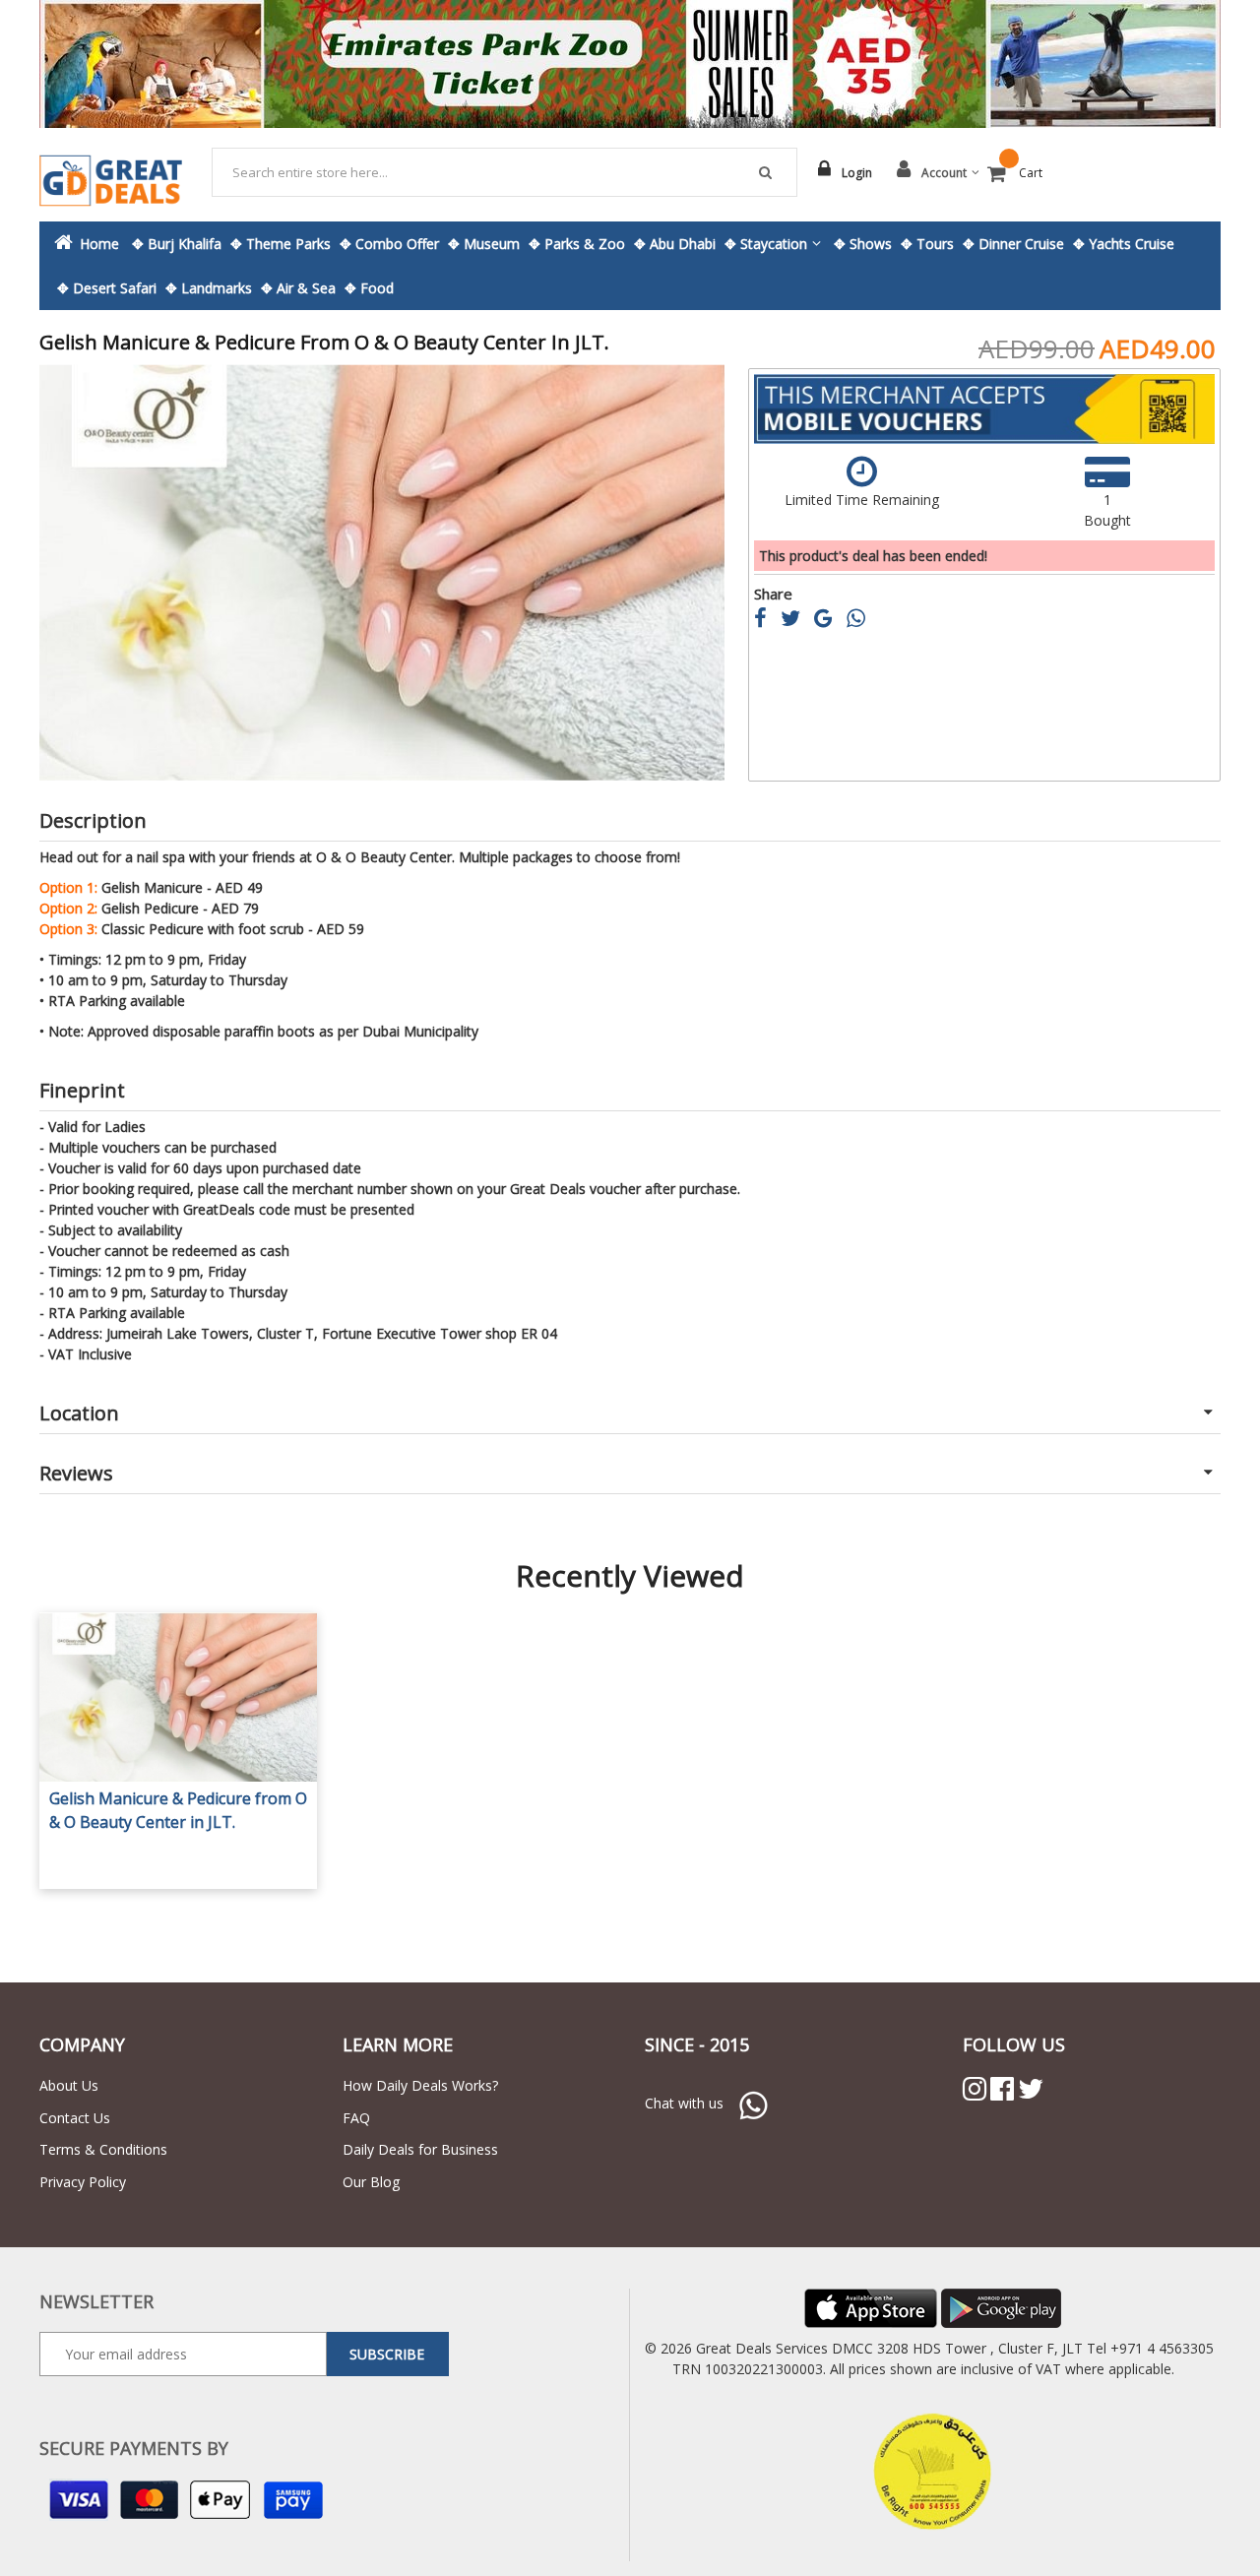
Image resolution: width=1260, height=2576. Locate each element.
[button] (79, 572)
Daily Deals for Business (420, 2149)
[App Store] (871, 2307)
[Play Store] (1001, 2307)
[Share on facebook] (767, 621)
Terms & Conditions (103, 2149)
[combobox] (505, 172)
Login (857, 173)
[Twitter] (1031, 2089)
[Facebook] (1002, 2089)
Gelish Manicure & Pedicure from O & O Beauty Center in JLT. (178, 1810)
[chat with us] (753, 2103)
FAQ (356, 2118)
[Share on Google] (830, 621)
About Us (69, 2085)
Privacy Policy (83, 2182)
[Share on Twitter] (797, 621)
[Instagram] (975, 2089)
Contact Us (75, 2118)
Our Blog (371, 2182)
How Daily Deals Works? (420, 2085)
